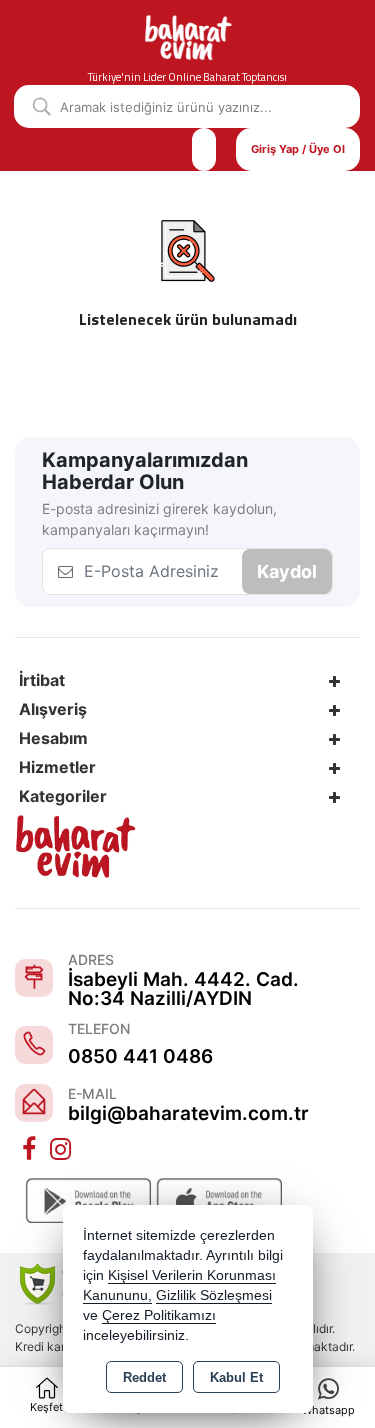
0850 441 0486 (140, 1056)
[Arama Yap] (34, 106)
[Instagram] (63, 1150)
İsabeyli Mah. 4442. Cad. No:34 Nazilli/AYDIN (183, 989)
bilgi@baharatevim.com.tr (188, 1113)
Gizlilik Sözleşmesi (214, 1295)
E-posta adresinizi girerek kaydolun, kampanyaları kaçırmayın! (159, 519)
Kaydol (287, 571)
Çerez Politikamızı (159, 1315)
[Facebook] (31, 1150)
